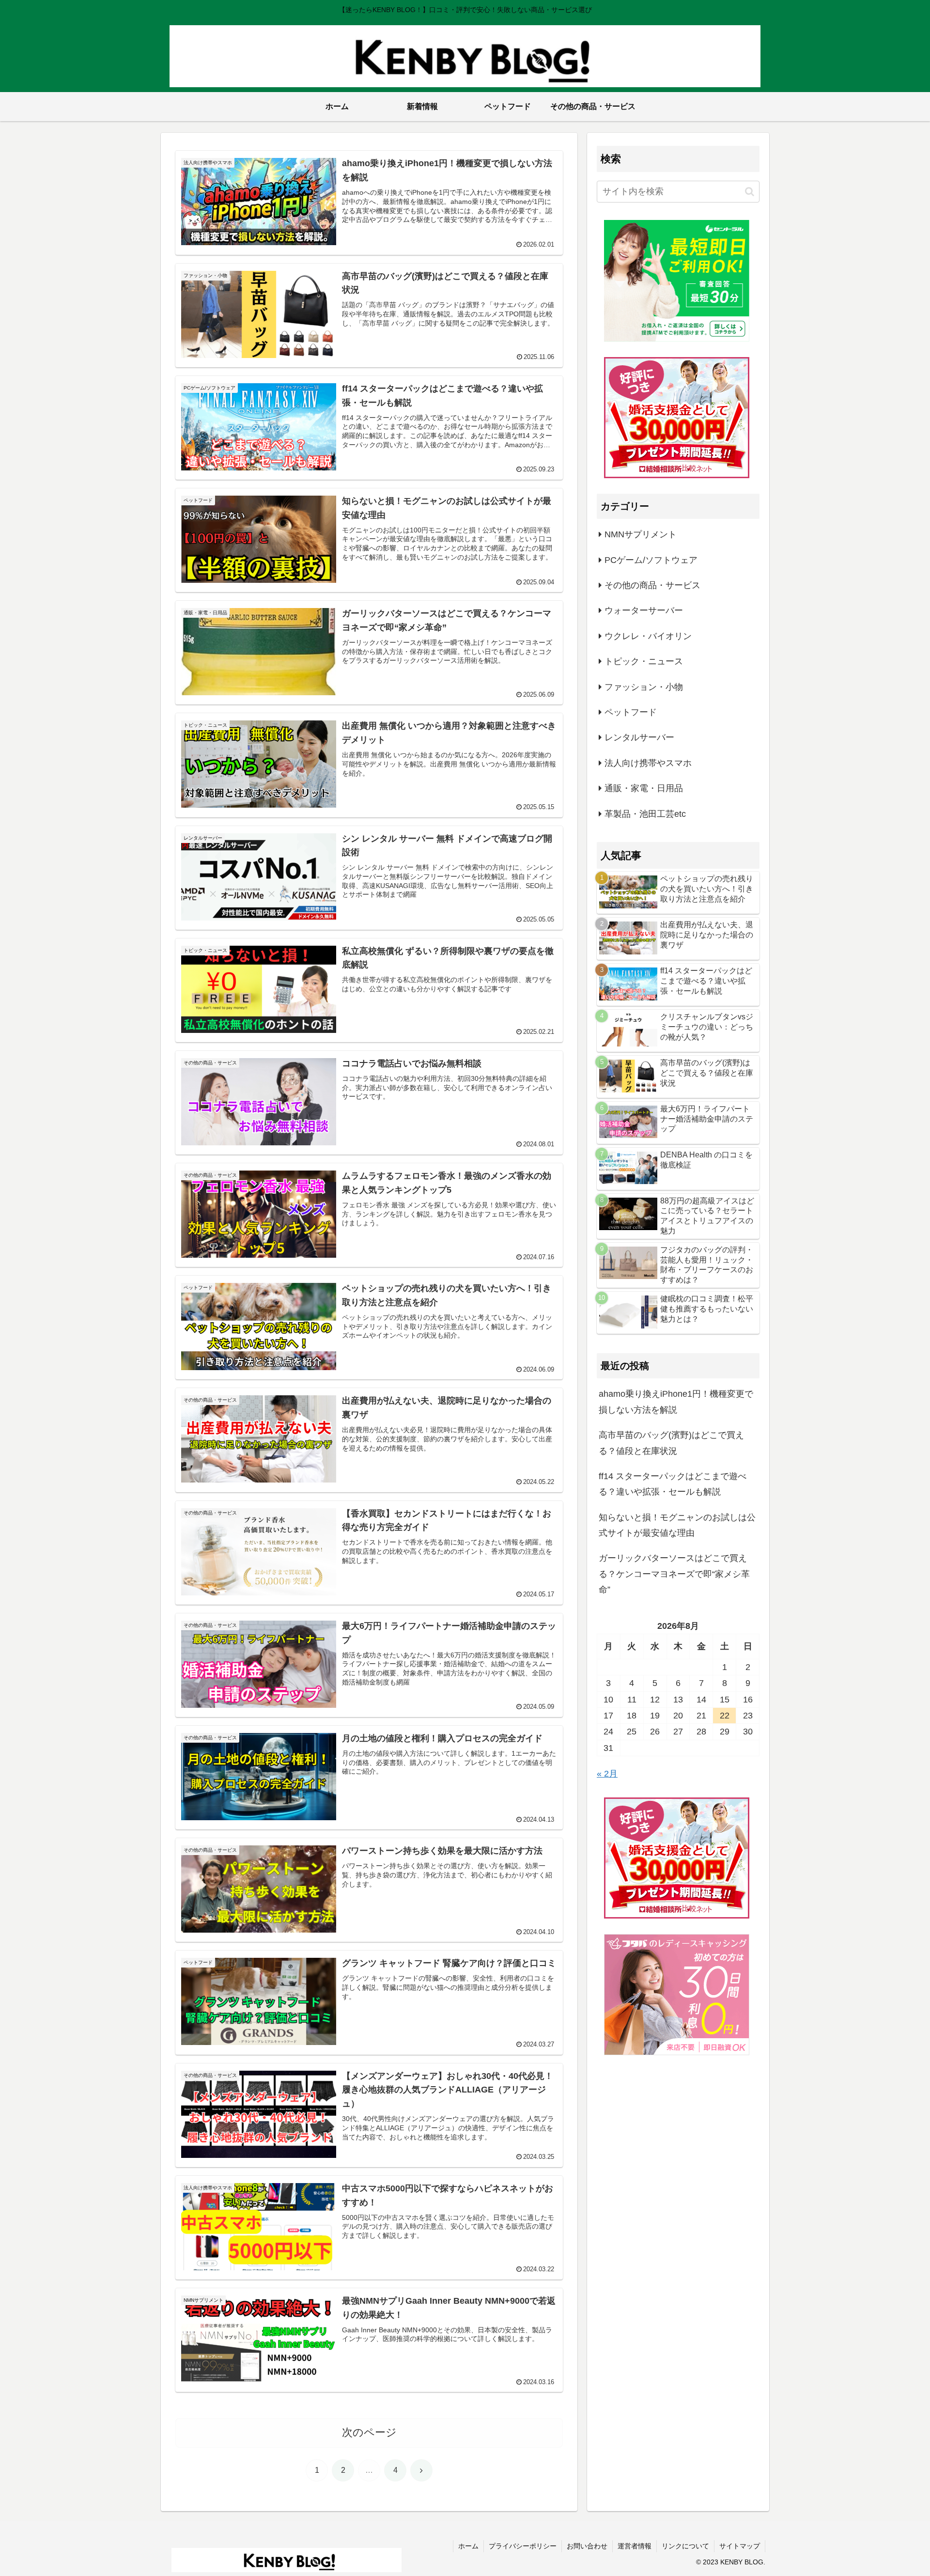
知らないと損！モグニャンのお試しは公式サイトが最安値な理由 (677, 1525)
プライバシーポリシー (523, 2546)
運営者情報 (635, 2546)
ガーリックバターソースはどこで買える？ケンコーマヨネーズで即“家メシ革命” (674, 1574)
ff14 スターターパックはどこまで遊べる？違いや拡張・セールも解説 (673, 1484)
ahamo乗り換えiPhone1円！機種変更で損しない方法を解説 (676, 1402)
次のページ (369, 2432)
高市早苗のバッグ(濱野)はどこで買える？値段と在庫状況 (671, 1443)
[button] (750, 192)
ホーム (468, 2546)
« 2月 (607, 1774)
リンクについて (685, 2546)
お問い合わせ (587, 2546)
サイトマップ (740, 2546)
